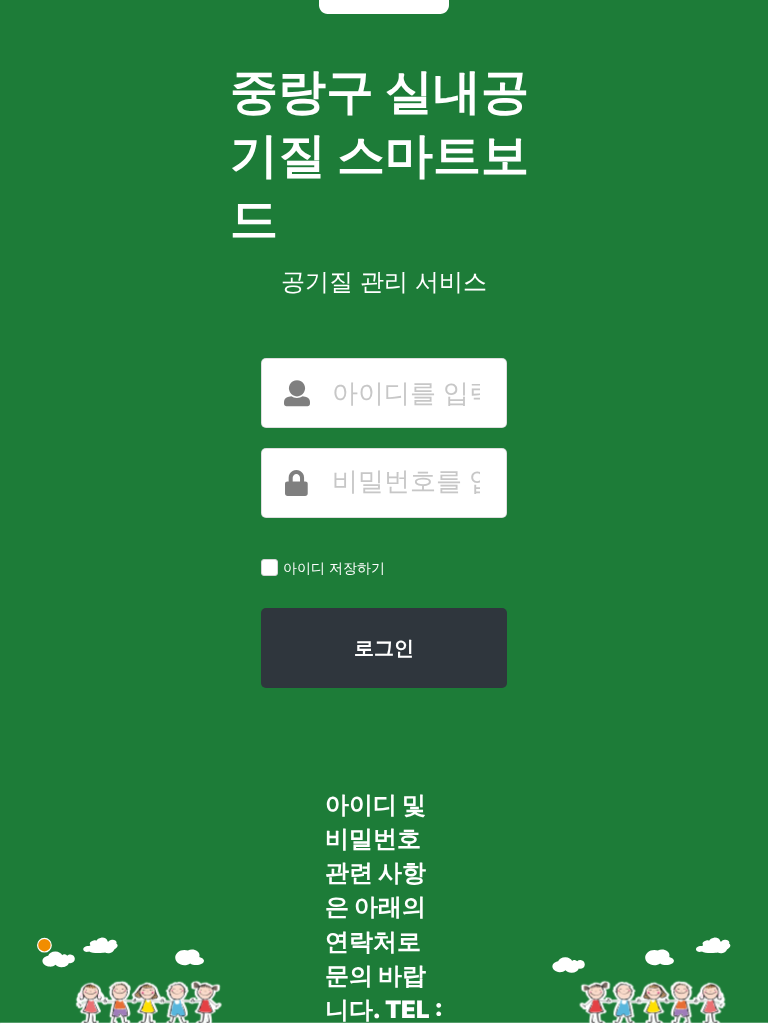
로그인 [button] (384, 648)
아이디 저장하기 (334, 567)
